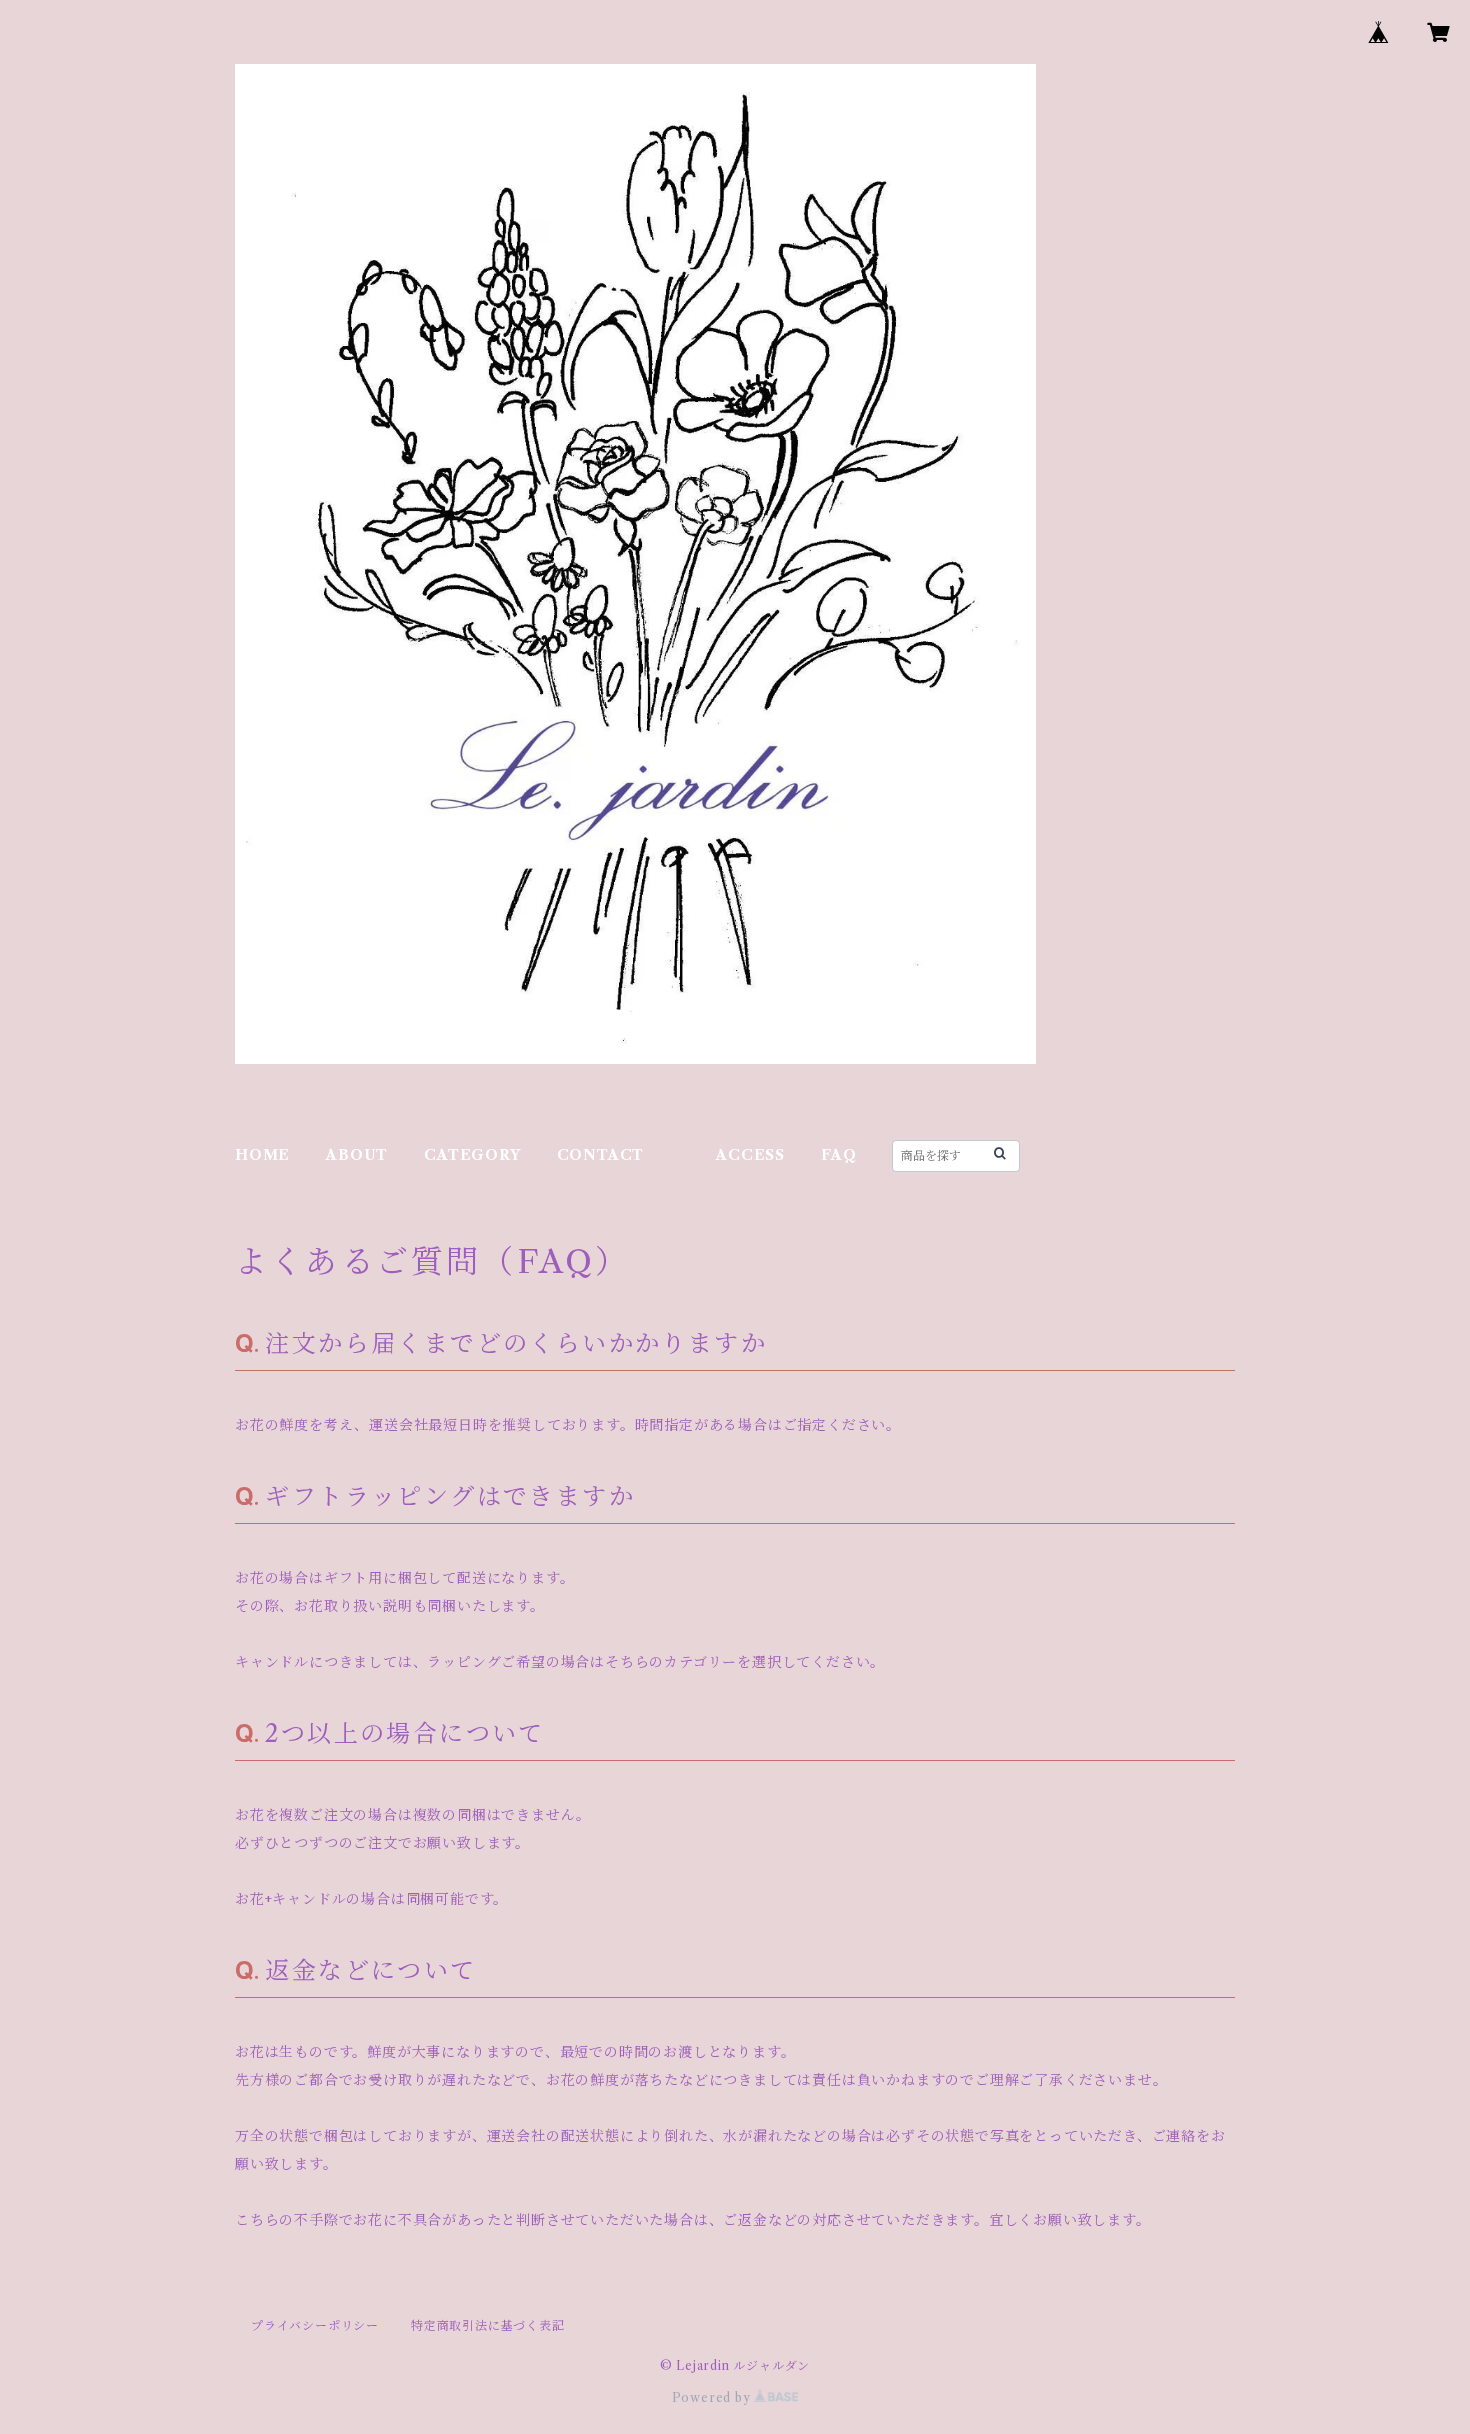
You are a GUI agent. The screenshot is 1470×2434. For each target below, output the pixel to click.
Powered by (713, 2397)
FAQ (838, 1155)
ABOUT (357, 1155)
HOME (262, 1155)
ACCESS (750, 1155)
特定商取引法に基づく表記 (488, 2325)
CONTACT (601, 1155)
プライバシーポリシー (315, 2325)
